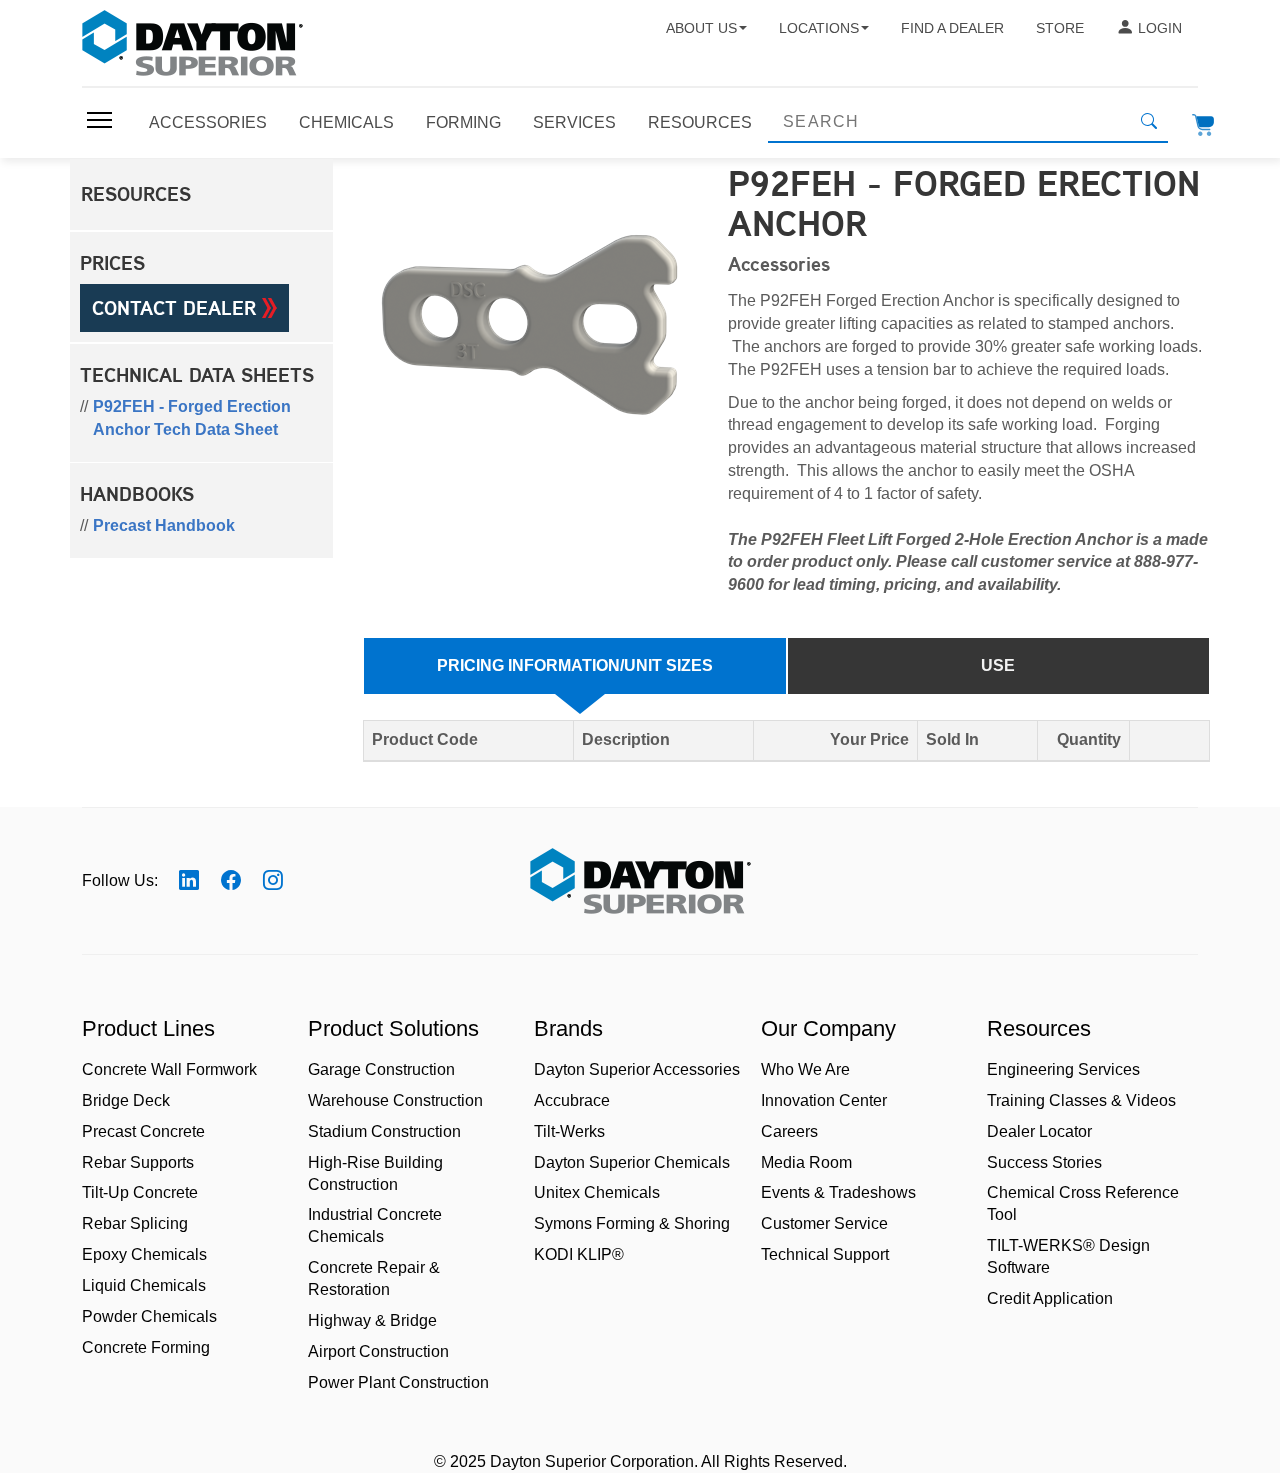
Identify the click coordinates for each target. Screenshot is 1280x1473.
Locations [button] (819, 28)
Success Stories (1044, 1162)
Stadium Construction (384, 1131)
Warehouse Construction (395, 1100)
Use (998, 665)
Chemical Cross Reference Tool (1083, 1203)
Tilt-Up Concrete (140, 1192)
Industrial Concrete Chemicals (375, 1225)
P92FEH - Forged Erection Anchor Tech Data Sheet (192, 418)
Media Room (806, 1162)
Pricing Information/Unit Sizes (575, 665)
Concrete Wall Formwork (169, 1069)
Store (1060, 28)
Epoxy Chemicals (144, 1254)
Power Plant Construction (398, 1382)
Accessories (208, 122)
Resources (700, 122)
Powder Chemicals (149, 1316)
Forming (463, 122)
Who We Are (805, 1069)
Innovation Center (824, 1100)
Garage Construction (381, 1069)
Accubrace (572, 1100)
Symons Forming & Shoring (632, 1223)
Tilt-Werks (569, 1131)
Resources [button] (136, 194)
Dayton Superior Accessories (637, 1069)
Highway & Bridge (372, 1320)
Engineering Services (1063, 1069)
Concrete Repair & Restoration (374, 1278)
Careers (789, 1131)
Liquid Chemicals (144, 1285)
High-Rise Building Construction (375, 1173)
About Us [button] (701, 28)
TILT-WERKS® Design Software (1068, 1256)
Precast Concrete (143, 1131)
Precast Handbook (164, 525)
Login (1160, 28)
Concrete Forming (146, 1347)
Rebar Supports (138, 1162)
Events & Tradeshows (838, 1192)
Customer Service (824, 1223)
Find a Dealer (952, 28)
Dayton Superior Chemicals (632, 1162)
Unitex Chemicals (597, 1192)
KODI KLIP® (579, 1254)
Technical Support (825, 1254)
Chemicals (346, 122)
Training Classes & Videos (1081, 1100)
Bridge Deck (126, 1100)
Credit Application (1050, 1298)
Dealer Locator (1039, 1131)
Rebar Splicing (135, 1223)
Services (574, 122)
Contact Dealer (177, 308)
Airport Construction (378, 1351)
